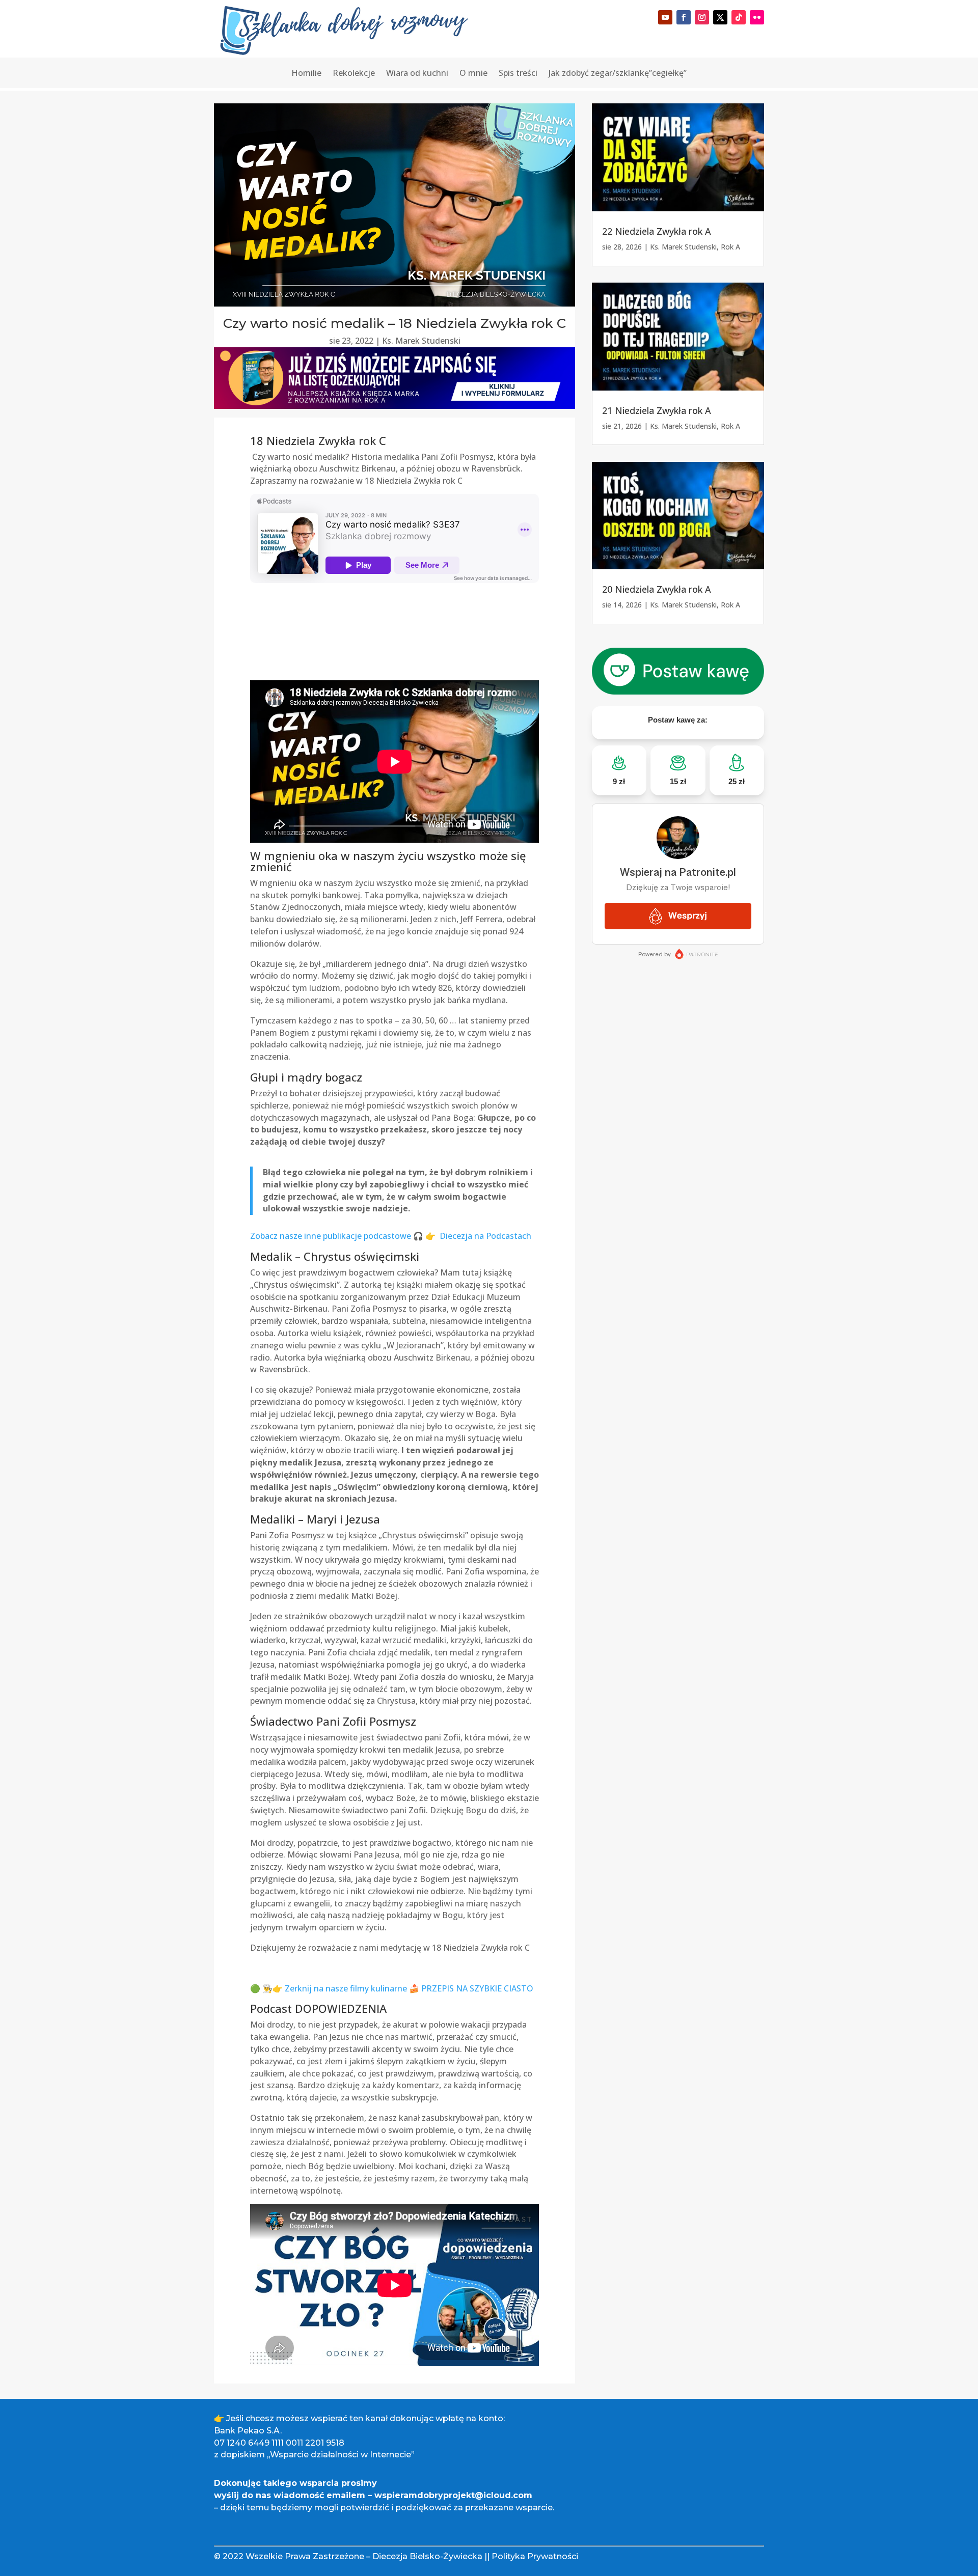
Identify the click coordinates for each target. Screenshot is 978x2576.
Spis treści (518, 74)
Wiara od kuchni (417, 74)
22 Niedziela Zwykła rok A (657, 231)
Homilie (306, 74)
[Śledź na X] (720, 17)
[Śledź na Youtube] (665, 17)
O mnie (473, 74)
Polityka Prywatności (535, 2556)
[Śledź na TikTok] (739, 17)
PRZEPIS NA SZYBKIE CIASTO (477, 1988)
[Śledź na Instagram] (702, 17)
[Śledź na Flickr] (757, 17)
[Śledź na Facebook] (684, 17)
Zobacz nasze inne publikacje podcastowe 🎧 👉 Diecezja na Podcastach (391, 1236)
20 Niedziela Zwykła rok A (657, 589)
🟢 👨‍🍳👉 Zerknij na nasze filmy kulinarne (330, 1988)
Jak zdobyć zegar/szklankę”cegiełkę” (618, 74)
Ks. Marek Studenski (421, 341)
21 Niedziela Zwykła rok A (657, 410)
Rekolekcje (354, 74)
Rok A (730, 247)
